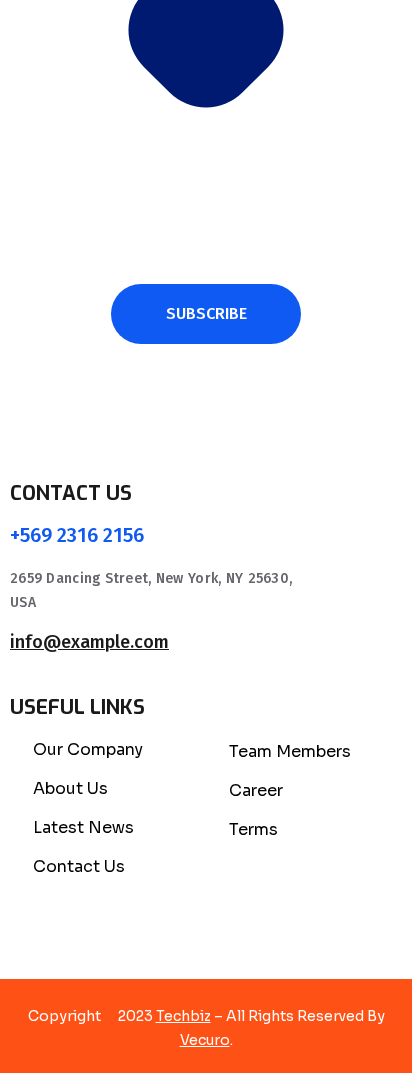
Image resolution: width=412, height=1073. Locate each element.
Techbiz (183, 1016)
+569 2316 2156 (77, 535)
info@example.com (89, 642)
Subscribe (206, 313)
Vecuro (205, 1040)
